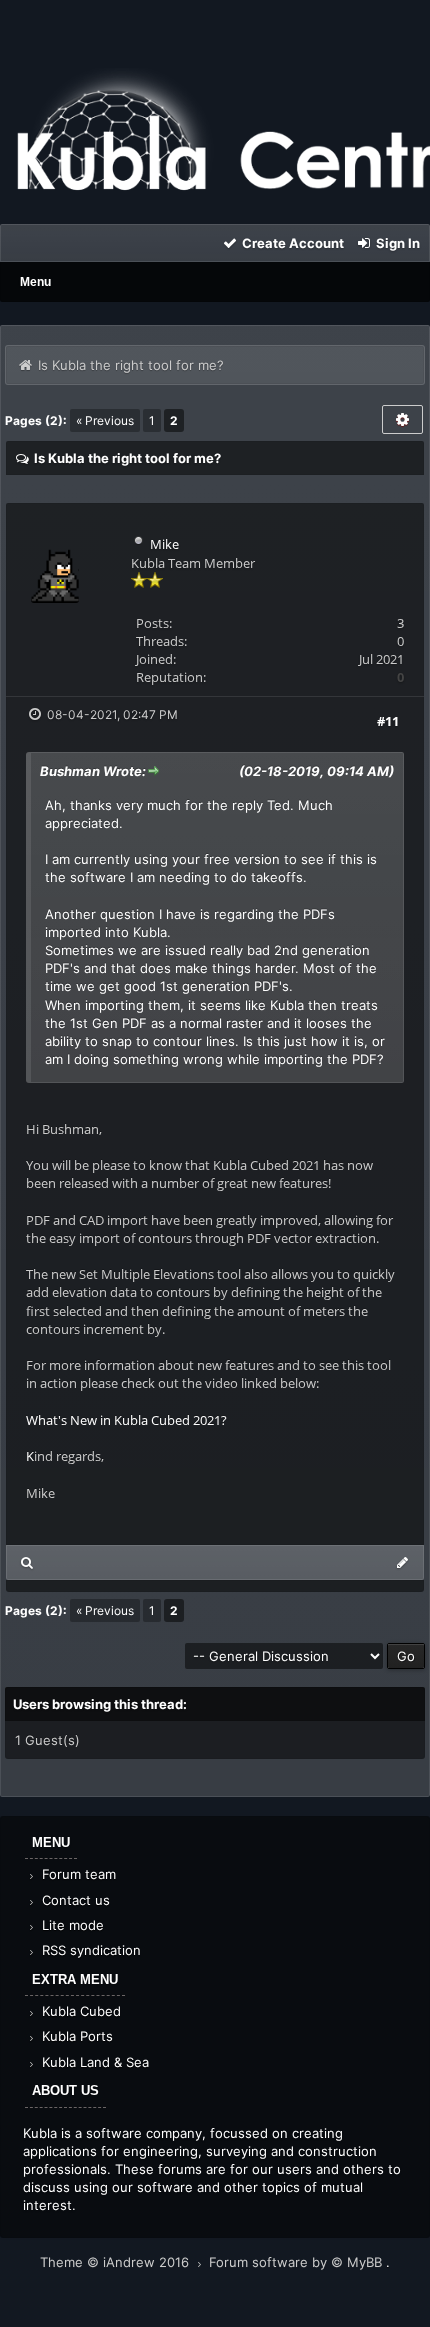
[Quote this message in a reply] (402, 1562)
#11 (388, 721)
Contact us (74, 1900)
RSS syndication (89, 1950)
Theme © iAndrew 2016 (116, 2262)
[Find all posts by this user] (27, 1562)
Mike (164, 544)
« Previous (105, 420)
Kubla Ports (75, 2036)
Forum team (77, 1874)
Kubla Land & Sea (93, 2062)
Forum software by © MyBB (297, 2262)
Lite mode (71, 1925)
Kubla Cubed (79, 2011)
